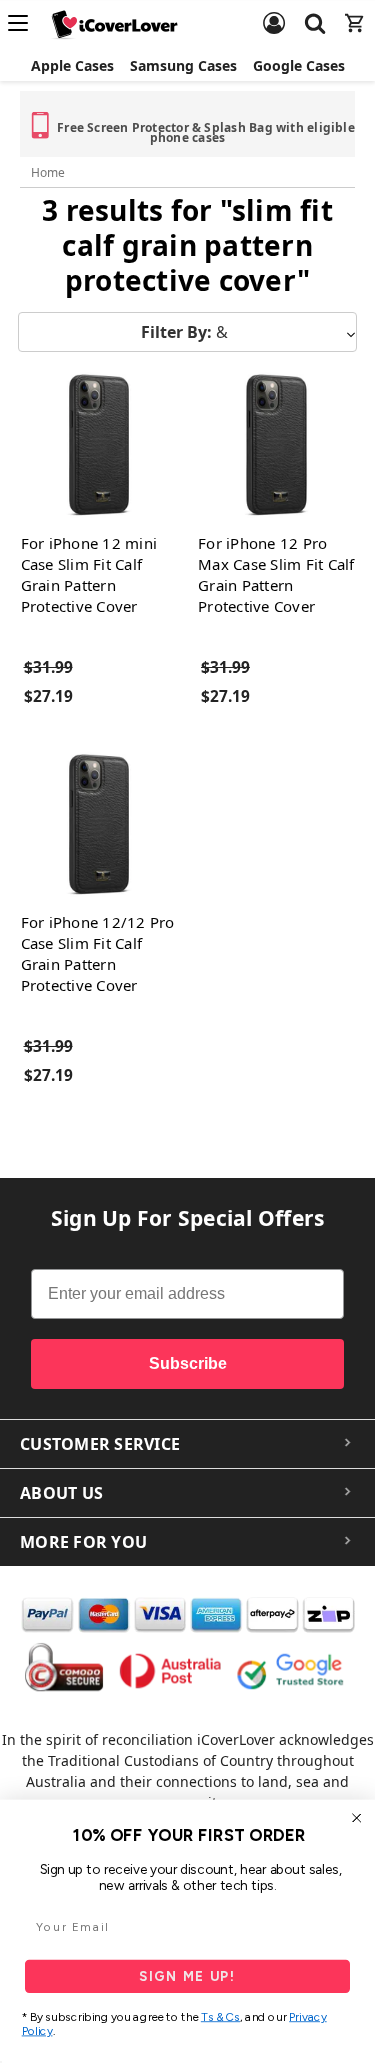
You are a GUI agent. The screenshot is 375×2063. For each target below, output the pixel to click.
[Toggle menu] (24, 23)
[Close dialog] (357, 1818)
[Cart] (355, 11)
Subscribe (188, 1363)
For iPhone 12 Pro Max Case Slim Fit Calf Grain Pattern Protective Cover (276, 574)
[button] (187, 332)
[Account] (274, 11)
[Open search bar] (315, 11)
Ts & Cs (220, 2017)
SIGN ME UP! (188, 1976)
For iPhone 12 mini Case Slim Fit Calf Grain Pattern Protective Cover (89, 574)
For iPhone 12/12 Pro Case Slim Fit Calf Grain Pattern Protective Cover (98, 953)
